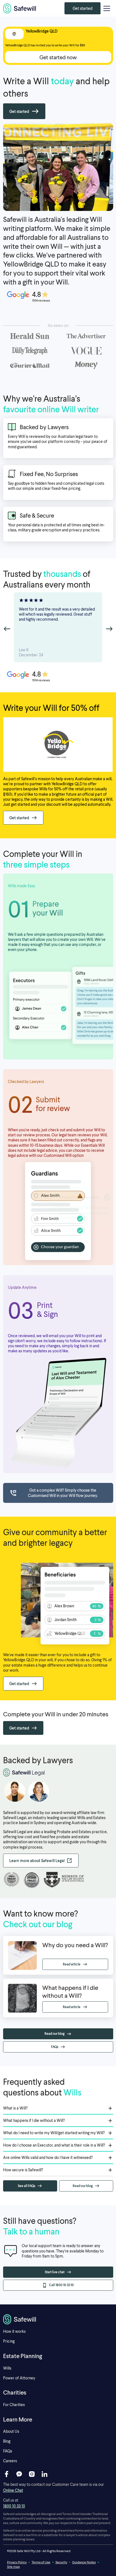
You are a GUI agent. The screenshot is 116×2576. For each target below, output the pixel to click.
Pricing (9, 2341)
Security (61, 2562)
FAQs (8, 2451)
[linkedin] (44, 2474)
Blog (7, 2441)
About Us (11, 2431)
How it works (14, 2331)
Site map (13, 2567)
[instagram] (32, 2474)
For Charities (14, 2405)
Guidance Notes (84, 2562)
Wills (7, 2368)
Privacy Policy (17, 2562)
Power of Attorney (19, 2378)
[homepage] (20, 8)
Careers (10, 2461)
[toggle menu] (107, 8)
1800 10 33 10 (14, 2506)
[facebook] (6, 2474)
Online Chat (13, 2490)
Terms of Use (41, 2562)
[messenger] (19, 2474)
